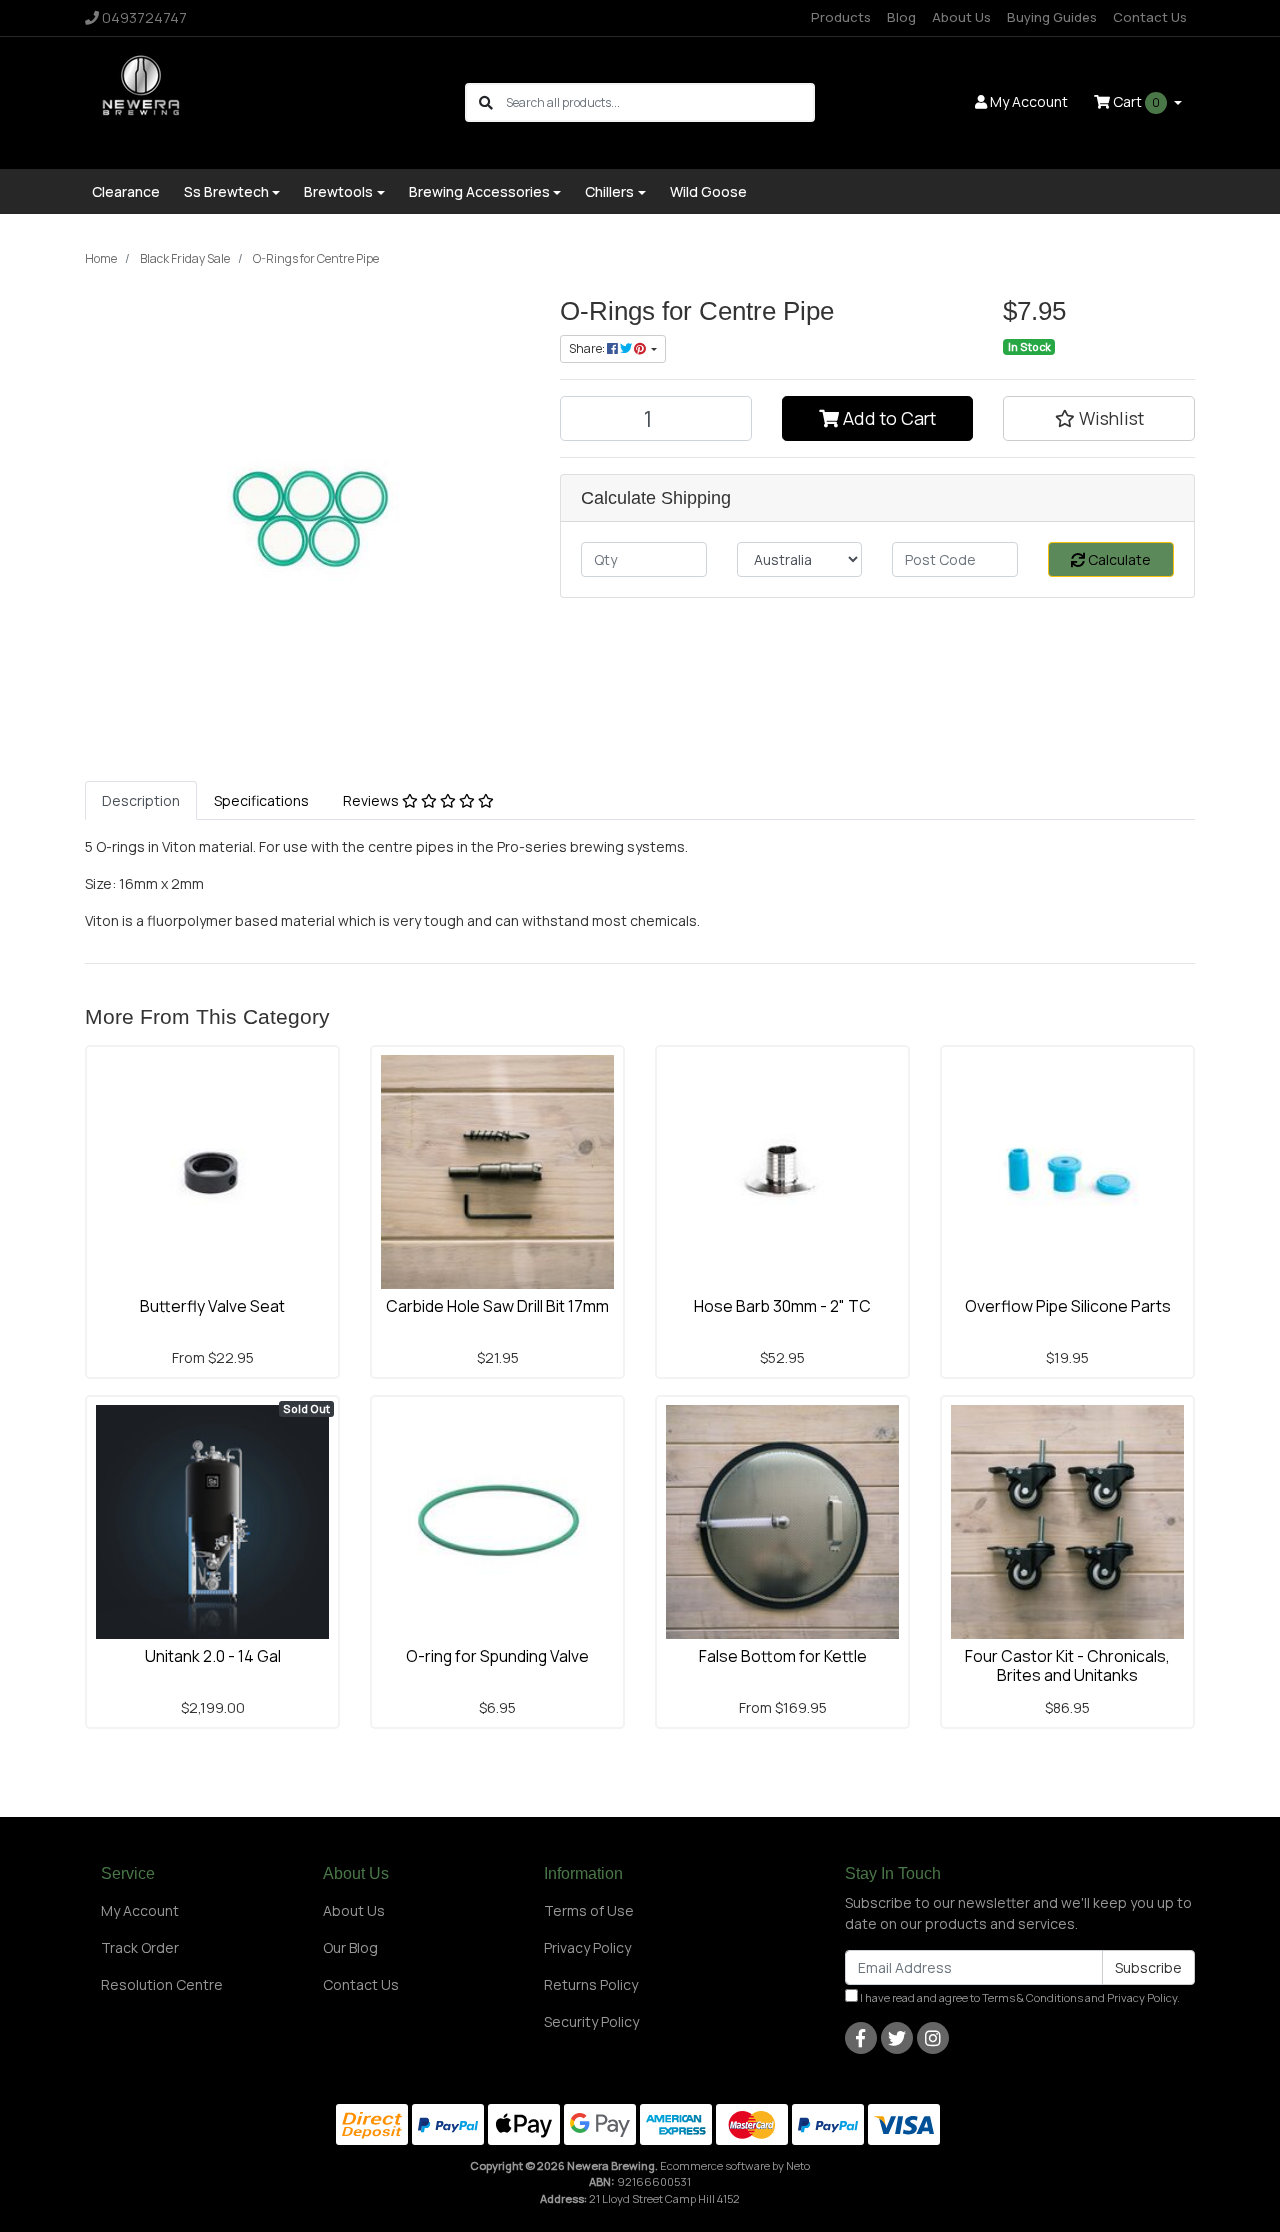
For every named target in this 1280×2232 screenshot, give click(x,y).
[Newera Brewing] (142, 100)
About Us (961, 17)
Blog (901, 17)
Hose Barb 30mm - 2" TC (782, 1306)
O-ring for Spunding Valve (497, 1656)
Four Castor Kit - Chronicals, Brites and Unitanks (1067, 1665)
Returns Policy (591, 1984)
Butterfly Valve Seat (212, 1306)
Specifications (261, 800)
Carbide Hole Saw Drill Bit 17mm (497, 1306)
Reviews (372, 800)
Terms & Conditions (1032, 1997)
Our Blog (350, 1947)
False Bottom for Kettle (783, 1656)
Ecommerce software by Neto (735, 2165)
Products (841, 17)
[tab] (141, 800)
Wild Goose (708, 191)
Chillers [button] (609, 191)
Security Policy (591, 2021)
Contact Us (1150, 17)
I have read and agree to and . (1019, 1997)
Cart (1135, 101)
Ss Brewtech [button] (226, 191)
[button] (1099, 418)
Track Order (140, 1947)
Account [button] (1029, 101)
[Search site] (486, 102)
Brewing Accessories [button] (479, 191)
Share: (588, 348)
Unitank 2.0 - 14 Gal (213, 1656)
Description (141, 800)
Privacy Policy (587, 1947)
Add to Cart (887, 418)
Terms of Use (589, 1910)
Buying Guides (1052, 17)
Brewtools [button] (338, 191)
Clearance (126, 191)
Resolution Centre (162, 1984)
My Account (140, 1910)
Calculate (1118, 559)
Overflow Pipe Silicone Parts (1068, 1306)
